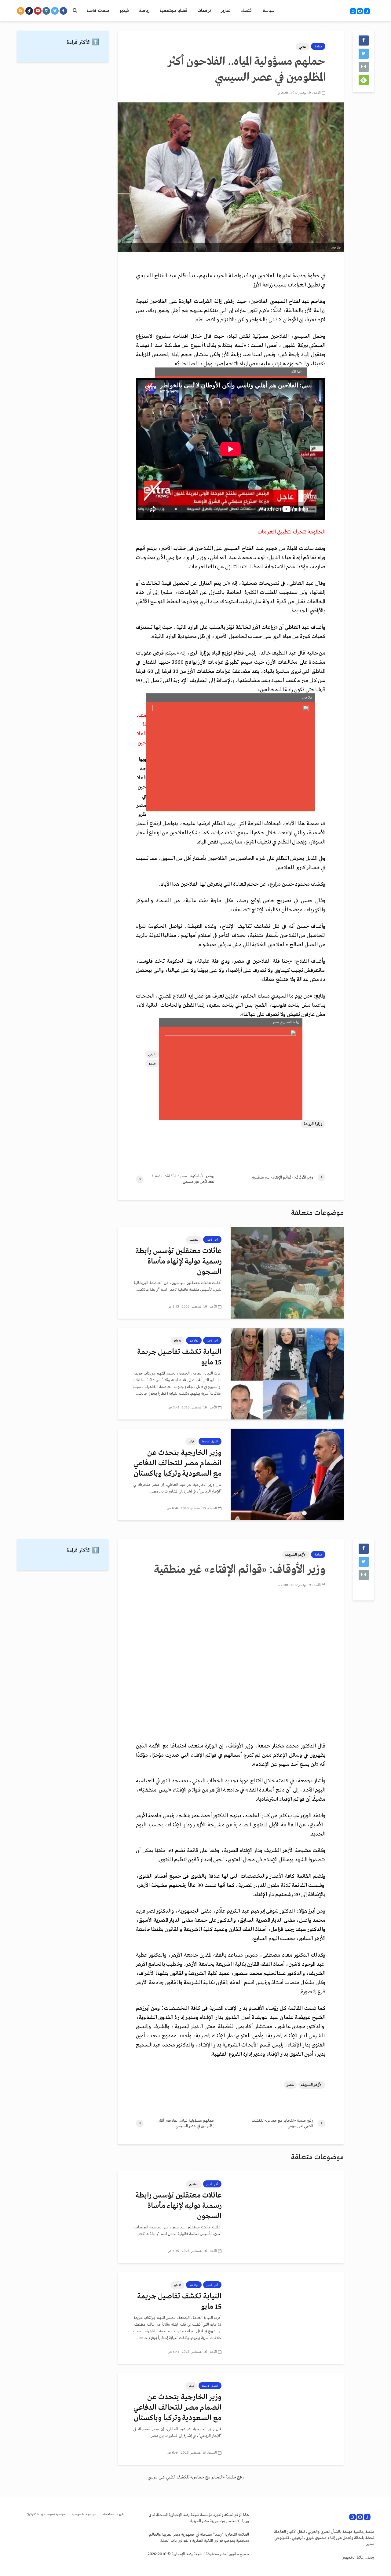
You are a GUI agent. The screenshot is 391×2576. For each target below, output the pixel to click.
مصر (152, 1063)
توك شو (194, 1341)
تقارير (226, 11)
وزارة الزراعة (313, 1124)
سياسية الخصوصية (84, 2514)
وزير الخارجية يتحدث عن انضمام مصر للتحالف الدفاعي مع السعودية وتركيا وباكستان (177, 1463)
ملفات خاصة (98, 11)
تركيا (191, 1441)
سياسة (269, 11)
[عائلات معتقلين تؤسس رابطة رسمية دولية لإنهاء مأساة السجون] (287, 1273)
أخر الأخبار (212, 1240)
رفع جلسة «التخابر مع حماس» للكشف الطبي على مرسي (195, 2477)
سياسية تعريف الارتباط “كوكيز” (46, 2514)
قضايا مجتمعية (173, 11)
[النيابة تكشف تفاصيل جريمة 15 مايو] (287, 1374)
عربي (303, 47)
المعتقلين (194, 1240)
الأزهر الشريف (296, 1555)
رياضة (144, 11)
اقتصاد (247, 11)
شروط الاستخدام (113, 2514)
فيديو (124, 11)
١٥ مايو (177, 1341)
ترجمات (204, 11)
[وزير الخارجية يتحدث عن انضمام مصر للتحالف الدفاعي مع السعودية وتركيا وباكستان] (287, 1474)
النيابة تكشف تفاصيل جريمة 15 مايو (179, 1357)
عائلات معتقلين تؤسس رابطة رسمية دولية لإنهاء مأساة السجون (178, 1262)
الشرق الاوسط (210, 1441)
